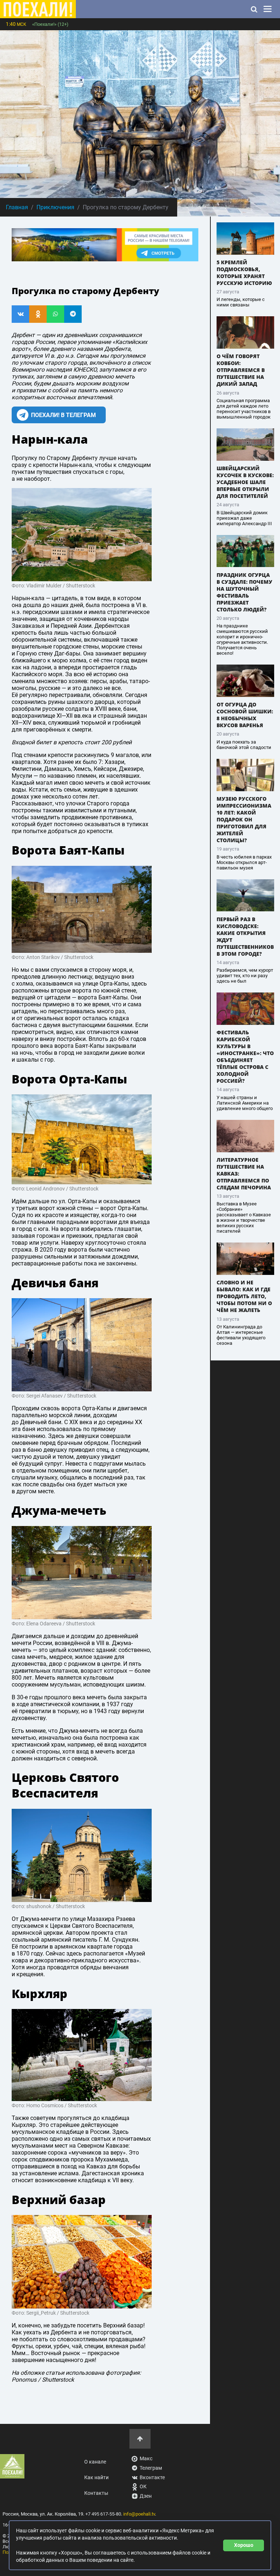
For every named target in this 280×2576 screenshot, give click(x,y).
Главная (17, 207)
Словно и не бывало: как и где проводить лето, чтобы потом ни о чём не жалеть (244, 1296)
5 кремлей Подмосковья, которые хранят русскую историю (244, 273)
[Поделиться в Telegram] (73, 314)
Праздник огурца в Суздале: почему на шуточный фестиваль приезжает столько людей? (244, 592)
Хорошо (244, 2545)
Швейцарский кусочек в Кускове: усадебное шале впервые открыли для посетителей (245, 482)
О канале (95, 2462)
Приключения (55, 207)
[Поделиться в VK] (20, 314)
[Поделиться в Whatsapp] (55, 314)
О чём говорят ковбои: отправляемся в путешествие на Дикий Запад (241, 370)
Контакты (96, 2493)
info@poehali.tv (139, 2514)
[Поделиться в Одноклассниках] (38, 314)
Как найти (96, 2478)
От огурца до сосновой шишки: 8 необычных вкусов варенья (245, 715)
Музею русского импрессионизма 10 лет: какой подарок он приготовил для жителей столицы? (244, 819)
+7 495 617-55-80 (103, 2514)
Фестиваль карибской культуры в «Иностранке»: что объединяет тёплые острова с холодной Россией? (245, 1057)
